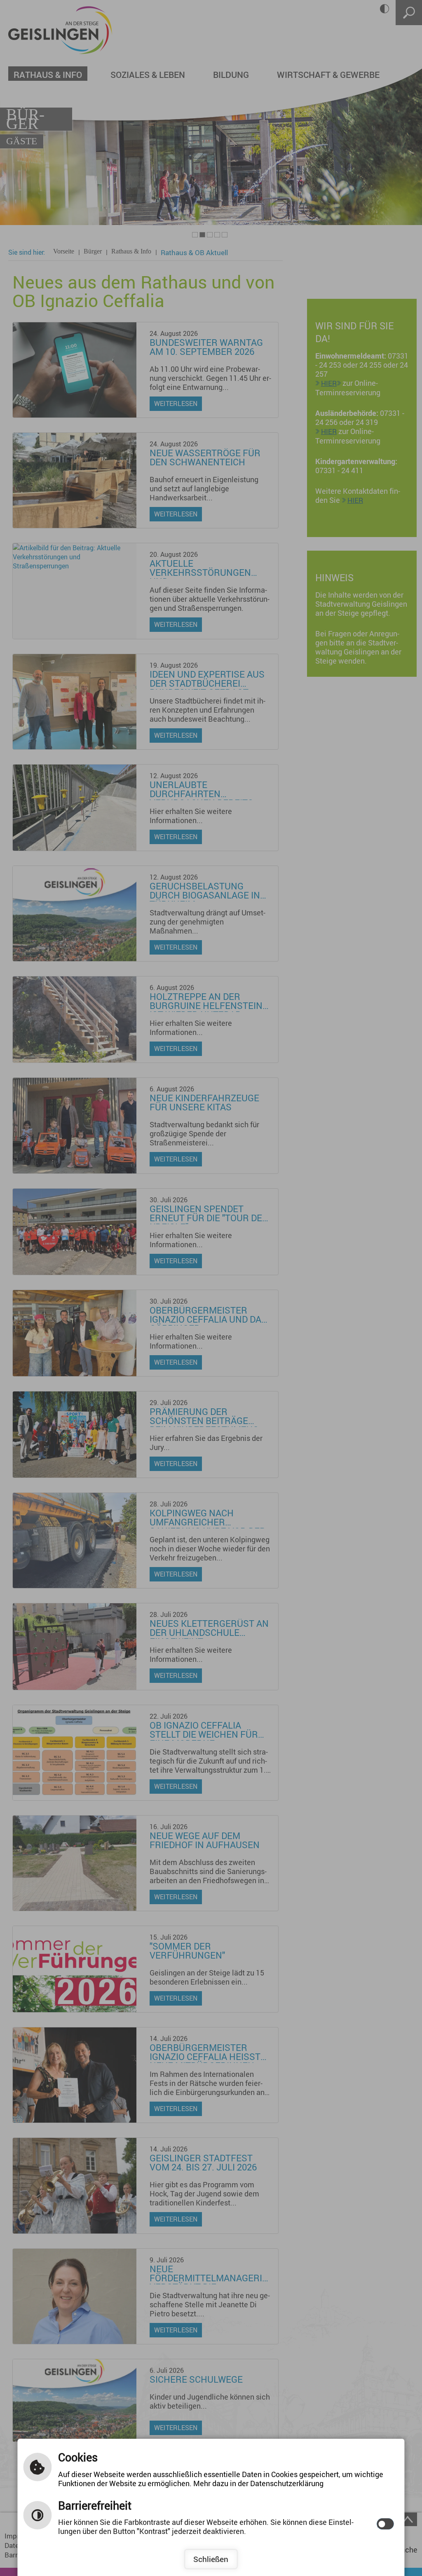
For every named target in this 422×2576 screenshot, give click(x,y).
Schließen (211, 2559)
